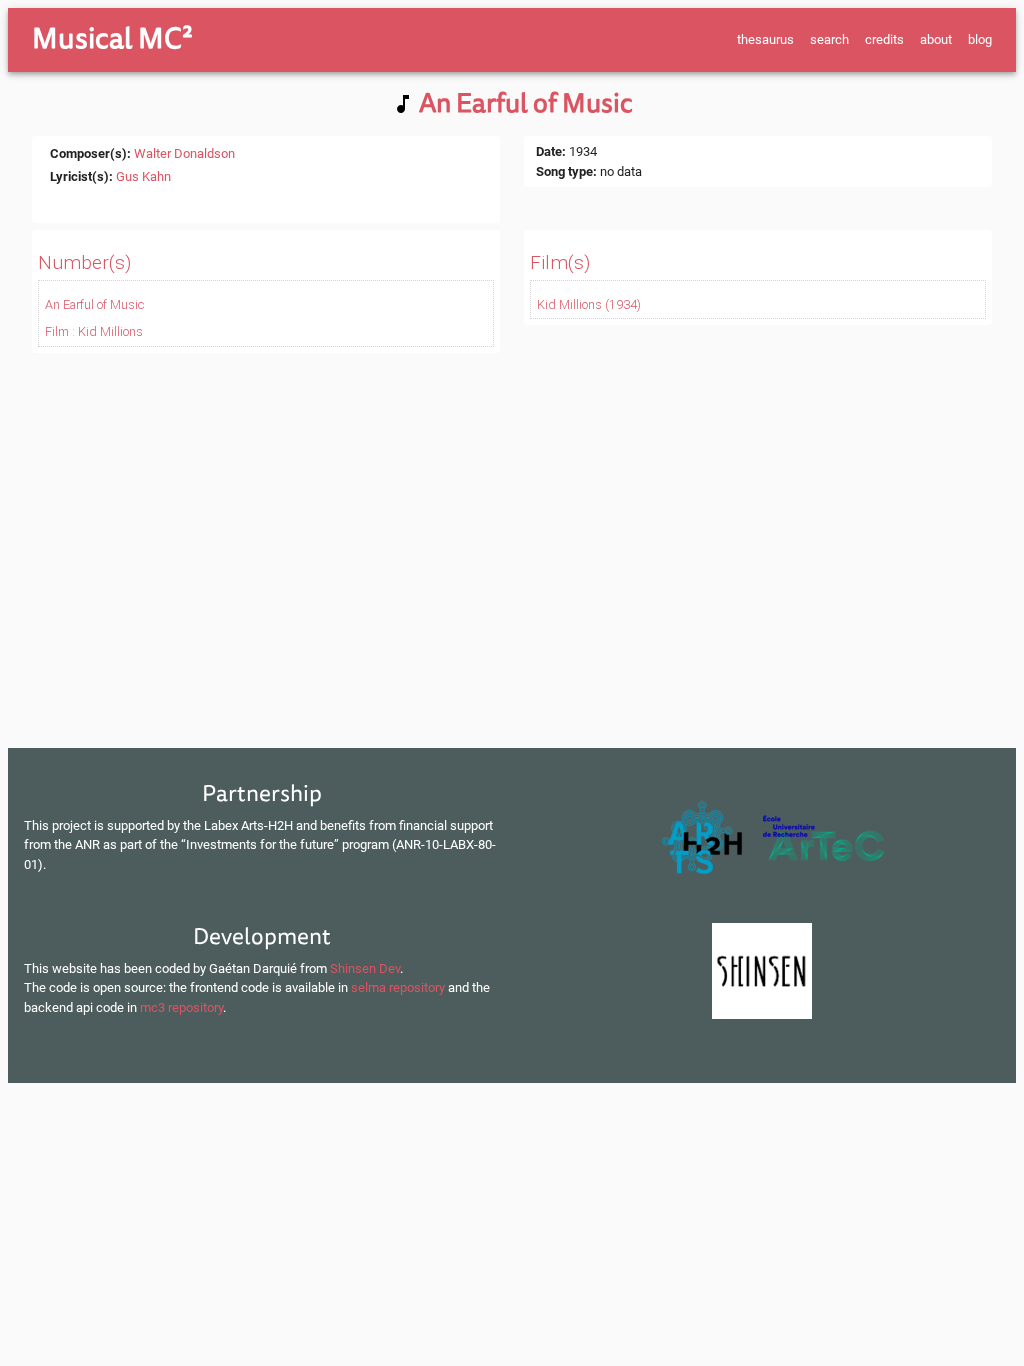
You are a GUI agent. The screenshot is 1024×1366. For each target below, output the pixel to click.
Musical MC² (112, 39)
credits (884, 39)
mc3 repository (181, 1007)
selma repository (398, 987)
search (829, 39)
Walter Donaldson (184, 153)
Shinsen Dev (365, 968)
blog (980, 39)
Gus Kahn (143, 176)
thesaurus (765, 39)
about (936, 39)
